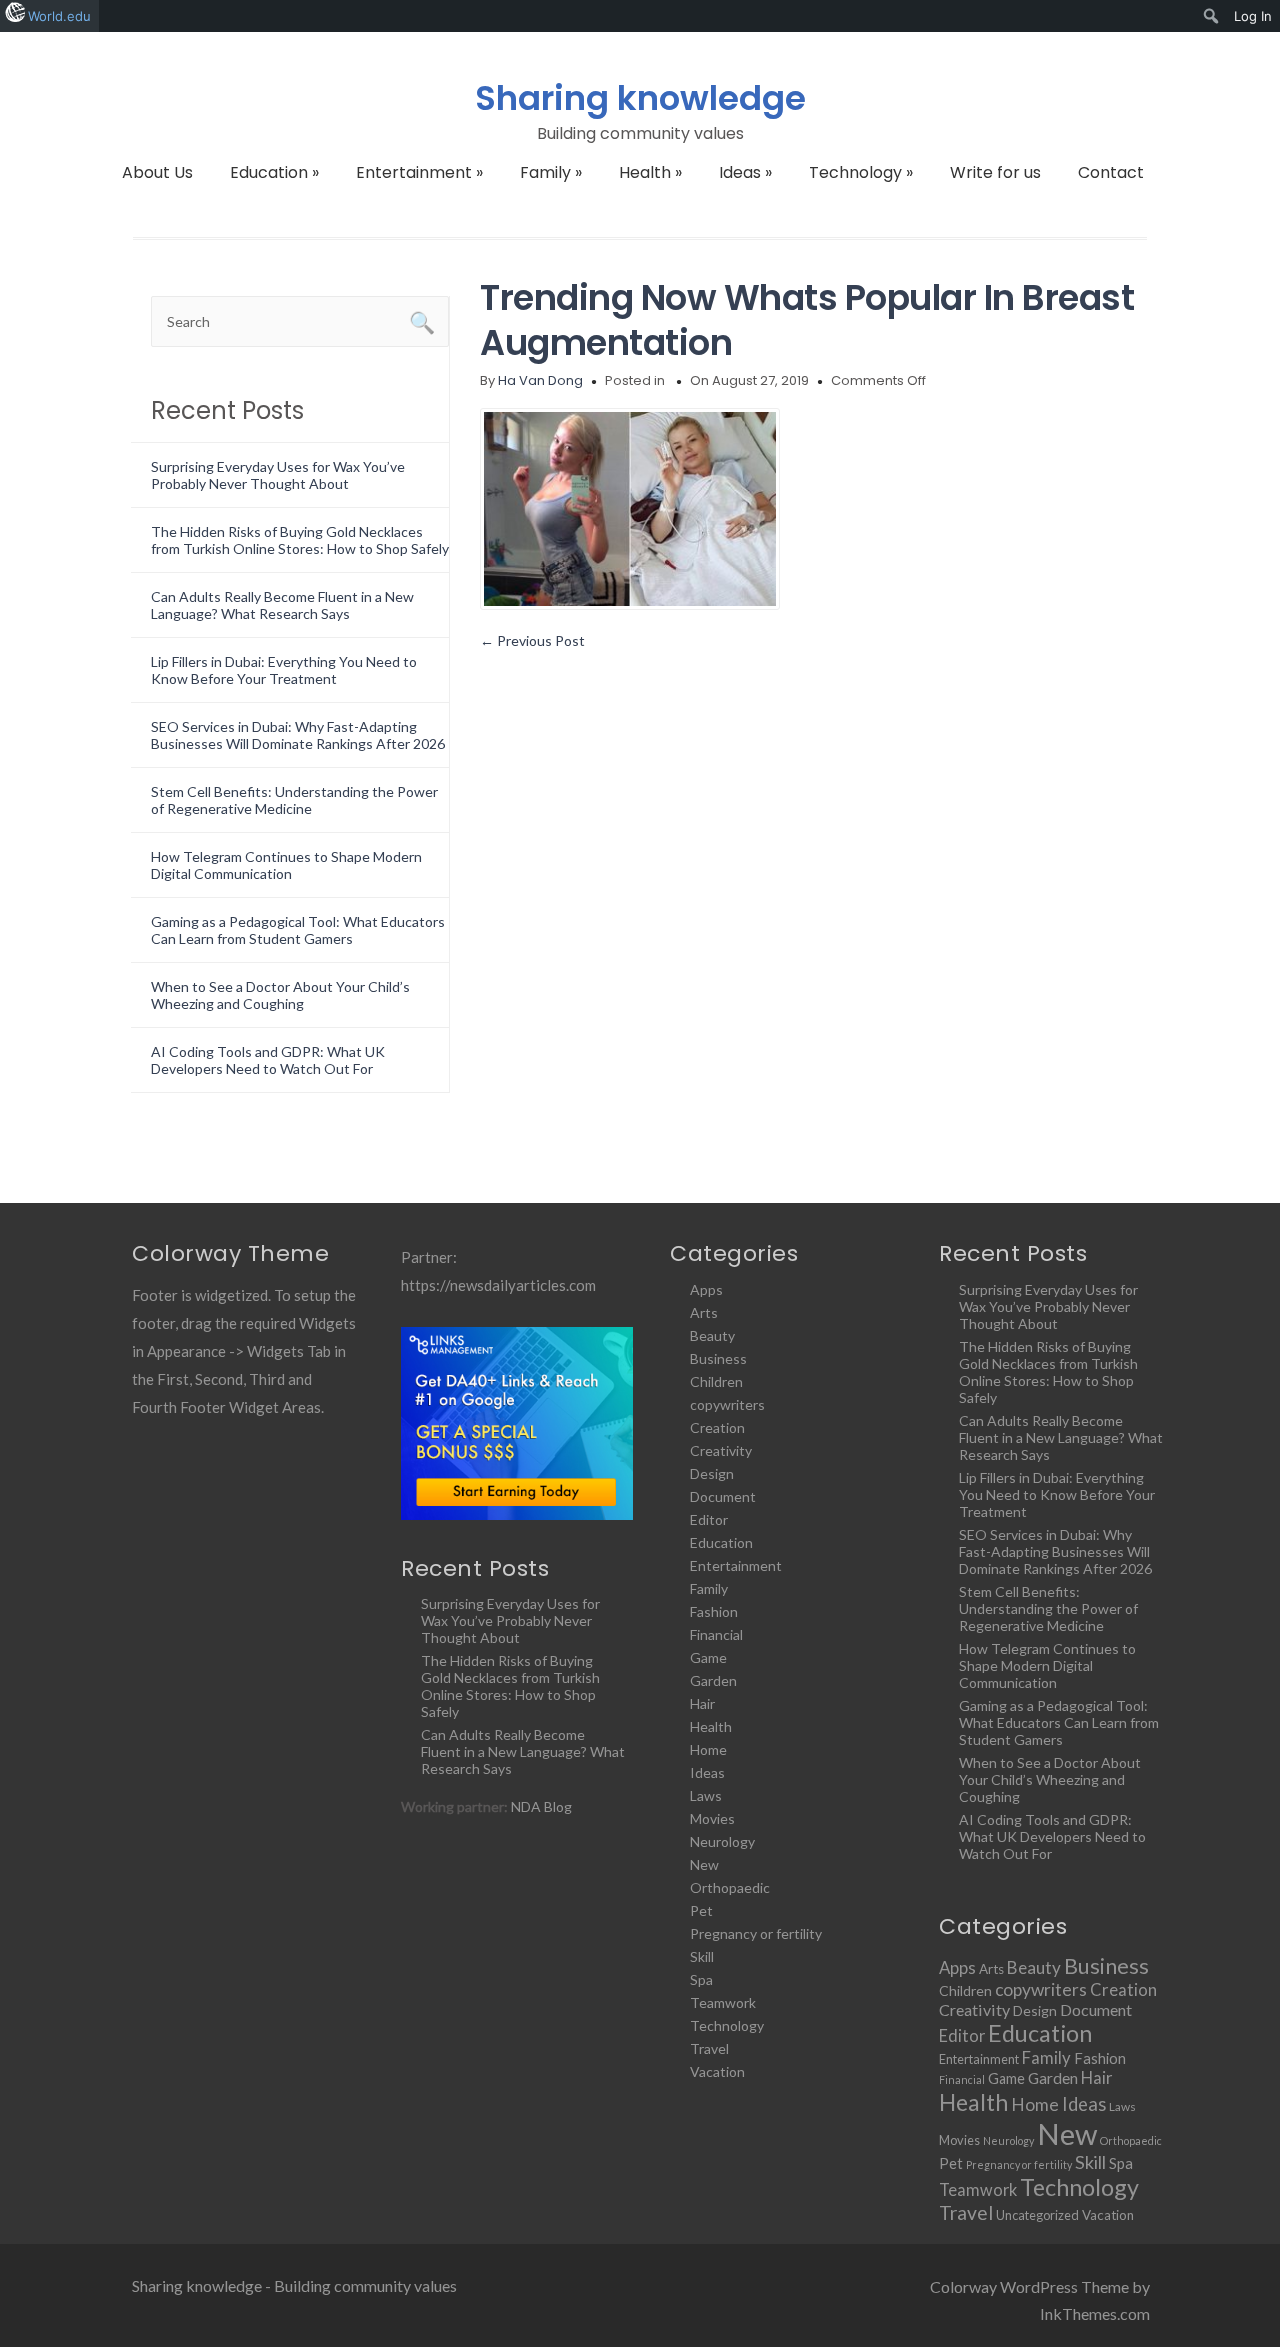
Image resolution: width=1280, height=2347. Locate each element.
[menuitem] (1211, 16)
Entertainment (419, 172)
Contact (1111, 172)
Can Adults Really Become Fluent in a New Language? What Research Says (282, 605)
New (704, 1864)
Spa (701, 1979)
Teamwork (723, 2002)
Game (708, 1657)
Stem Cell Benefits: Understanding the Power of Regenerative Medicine (294, 800)
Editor (709, 1519)
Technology (861, 172)
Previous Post (532, 640)
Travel (709, 2048)
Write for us (995, 172)
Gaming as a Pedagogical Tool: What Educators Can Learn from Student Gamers (298, 930)
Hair (702, 1703)
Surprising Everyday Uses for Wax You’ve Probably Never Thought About (278, 475)
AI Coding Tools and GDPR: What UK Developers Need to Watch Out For (268, 1060)
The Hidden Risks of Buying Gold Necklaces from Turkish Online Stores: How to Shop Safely (300, 540)
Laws (706, 1795)
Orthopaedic (730, 1887)
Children (716, 1381)
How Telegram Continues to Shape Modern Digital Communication (286, 865)
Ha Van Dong (540, 380)
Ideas (745, 172)
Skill (702, 1956)
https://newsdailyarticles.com (498, 1285)
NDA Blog (541, 1806)
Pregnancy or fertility (756, 1933)
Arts (704, 1312)
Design (712, 1473)
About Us (157, 172)
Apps (706, 1289)
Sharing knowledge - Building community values (294, 2285)
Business (718, 1358)
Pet (701, 1910)
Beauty (712, 1335)
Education (274, 172)
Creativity (721, 1450)
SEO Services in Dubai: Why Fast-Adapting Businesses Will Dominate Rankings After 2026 (298, 735)
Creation (717, 1427)
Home (708, 1749)
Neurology (722, 1841)
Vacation (717, 2071)
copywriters (727, 1404)
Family (551, 172)
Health (650, 172)
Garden (713, 1680)
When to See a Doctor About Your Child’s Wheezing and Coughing (280, 995)
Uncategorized (1037, 2215)
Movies (712, 1818)
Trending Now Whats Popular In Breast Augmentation (807, 320)
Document (723, 1496)
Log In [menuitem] (1253, 16)
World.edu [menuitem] (59, 16)
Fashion (714, 1611)
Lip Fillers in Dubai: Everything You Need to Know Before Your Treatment (284, 670)
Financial (716, 1634)
